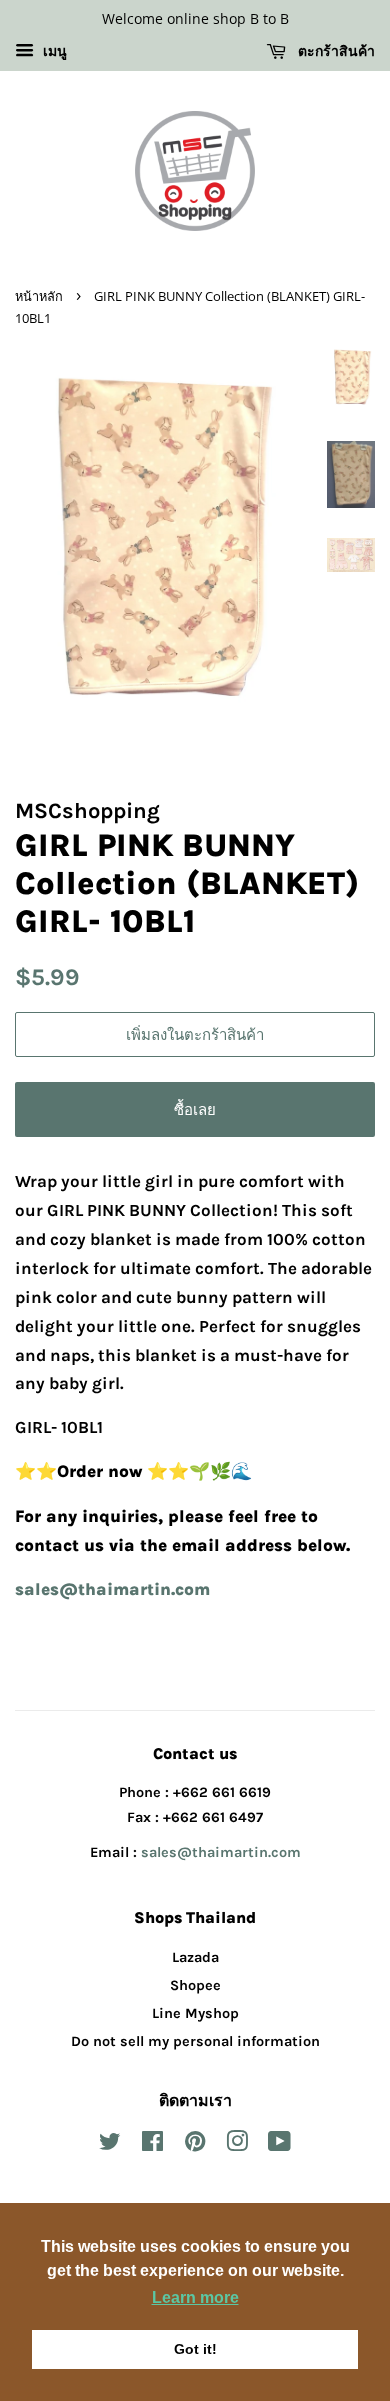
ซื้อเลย (195, 1109)
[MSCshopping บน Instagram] (237, 2145)
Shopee (195, 1985)
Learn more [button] (195, 2297)
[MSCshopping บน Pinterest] (195, 2145)
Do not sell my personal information (195, 2041)
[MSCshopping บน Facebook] (152, 2145)
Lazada (195, 1957)
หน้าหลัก (39, 296)
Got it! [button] (195, 2349)
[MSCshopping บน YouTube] (279, 2145)
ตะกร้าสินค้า (334, 50)
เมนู (53, 51)
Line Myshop (195, 2013)
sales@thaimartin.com (221, 1852)
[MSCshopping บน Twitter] (110, 2145)
